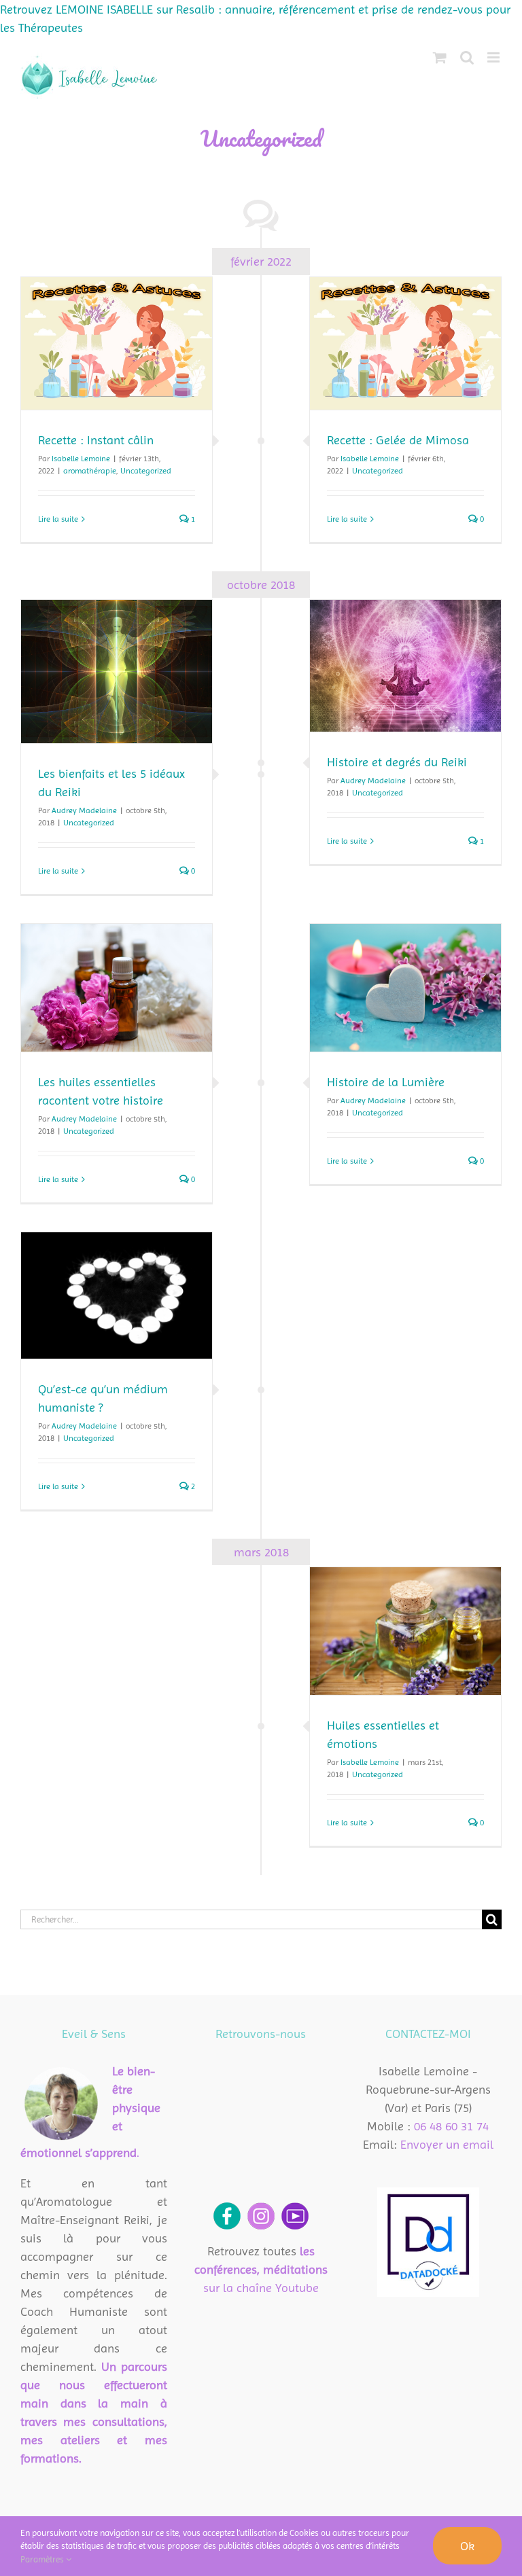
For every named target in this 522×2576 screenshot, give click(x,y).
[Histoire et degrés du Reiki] (405, 666)
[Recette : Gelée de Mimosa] (405, 343)
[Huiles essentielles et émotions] (405, 1631)
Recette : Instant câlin (96, 440)
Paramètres (43, 2559)
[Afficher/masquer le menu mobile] (494, 57)
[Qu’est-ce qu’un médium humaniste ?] (117, 1295)
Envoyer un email (447, 2144)
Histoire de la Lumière (386, 1082)
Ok (467, 2546)
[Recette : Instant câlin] (117, 343)
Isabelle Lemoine (81, 459)
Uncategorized (146, 471)
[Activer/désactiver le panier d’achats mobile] (440, 57)
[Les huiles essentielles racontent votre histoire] (117, 987)
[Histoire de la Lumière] (405, 988)
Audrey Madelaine (84, 810)
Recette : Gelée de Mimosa (398, 440)
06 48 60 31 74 (451, 2126)
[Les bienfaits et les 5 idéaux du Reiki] (117, 672)
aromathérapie (90, 471)
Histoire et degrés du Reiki (397, 762)
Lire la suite (58, 519)
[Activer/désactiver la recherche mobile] (467, 57)
